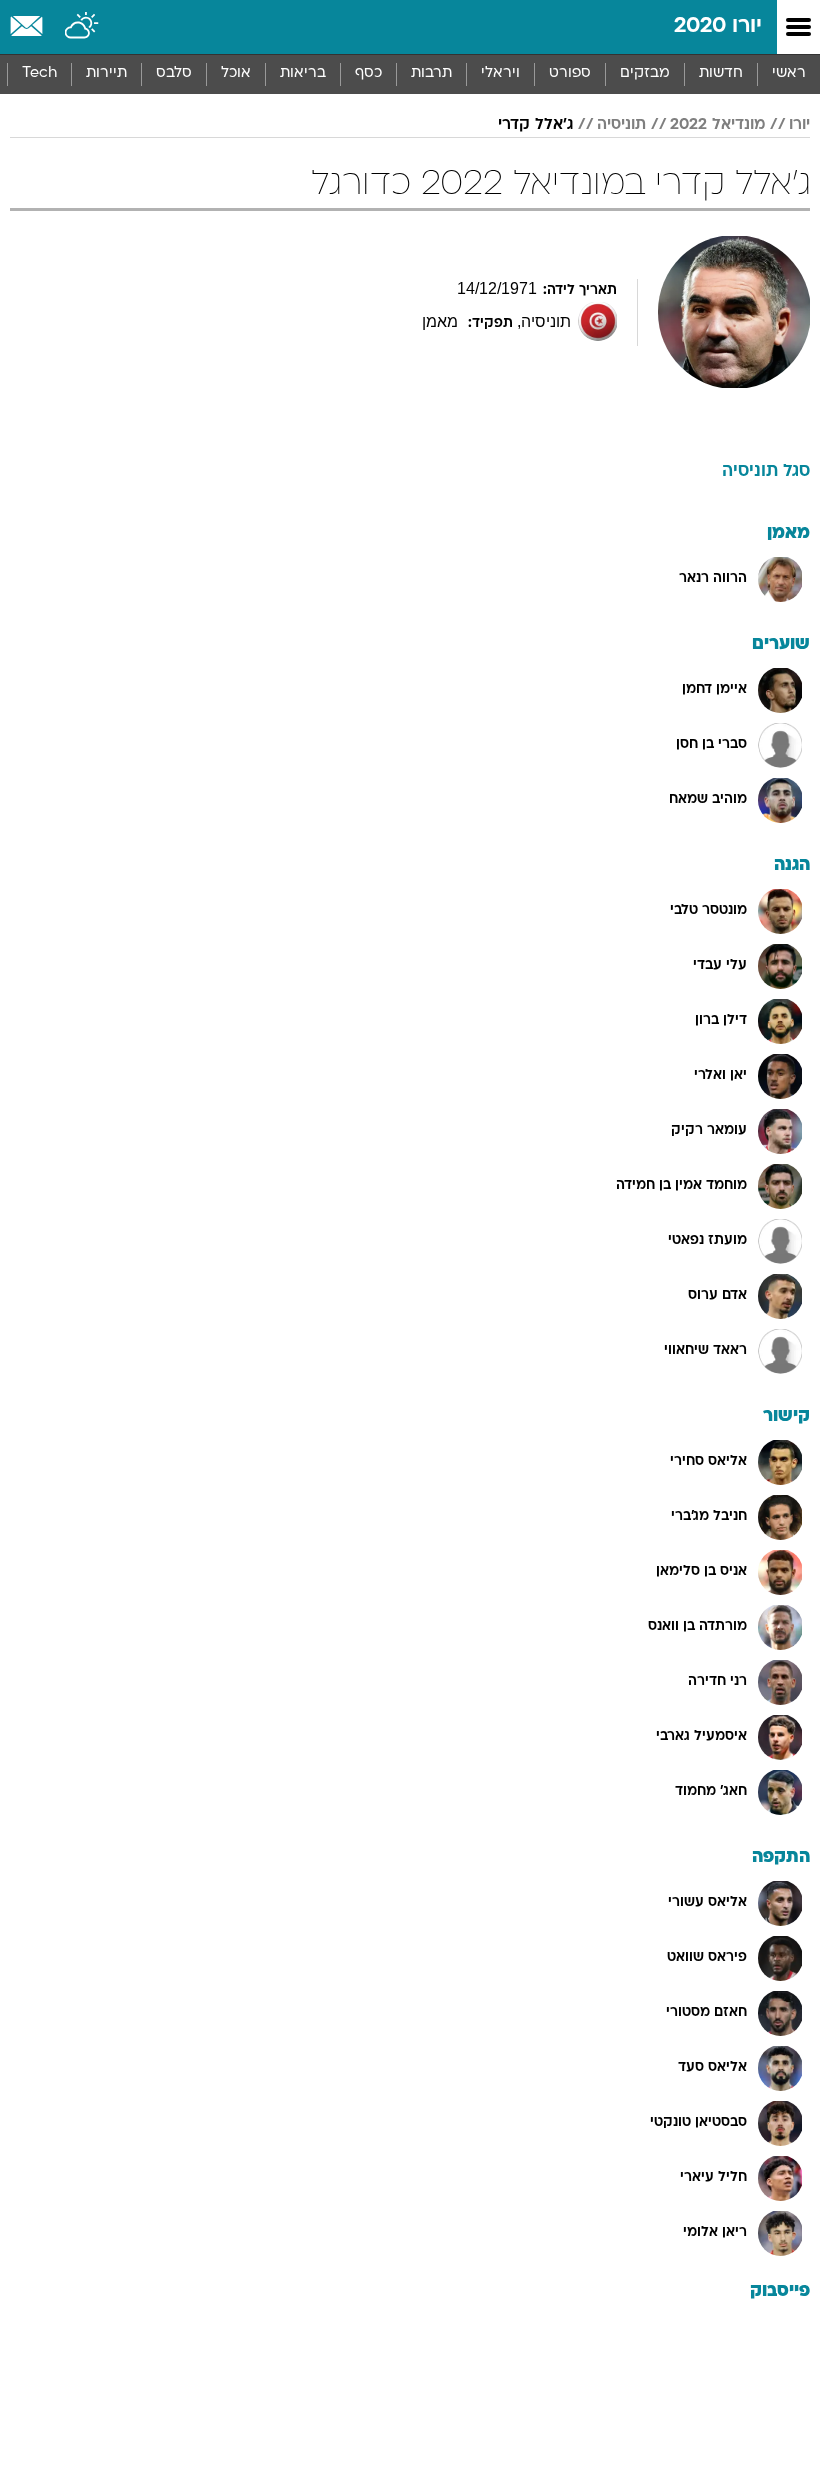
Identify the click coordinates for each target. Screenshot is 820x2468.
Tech (39, 73)
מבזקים (645, 73)
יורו (799, 125)
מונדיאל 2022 (717, 125)
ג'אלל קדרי (535, 125)
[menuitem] (720, 74)
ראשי (789, 73)
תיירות (106, 73)
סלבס (174, 73)
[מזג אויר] (82, 27)
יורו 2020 (718, 26)
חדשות (721, 73)
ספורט (570, 73)
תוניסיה (621, 125)
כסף (368, 73)
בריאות (303, 73)
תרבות (431, 73)
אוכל (236, 73)
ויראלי (500, 73)
